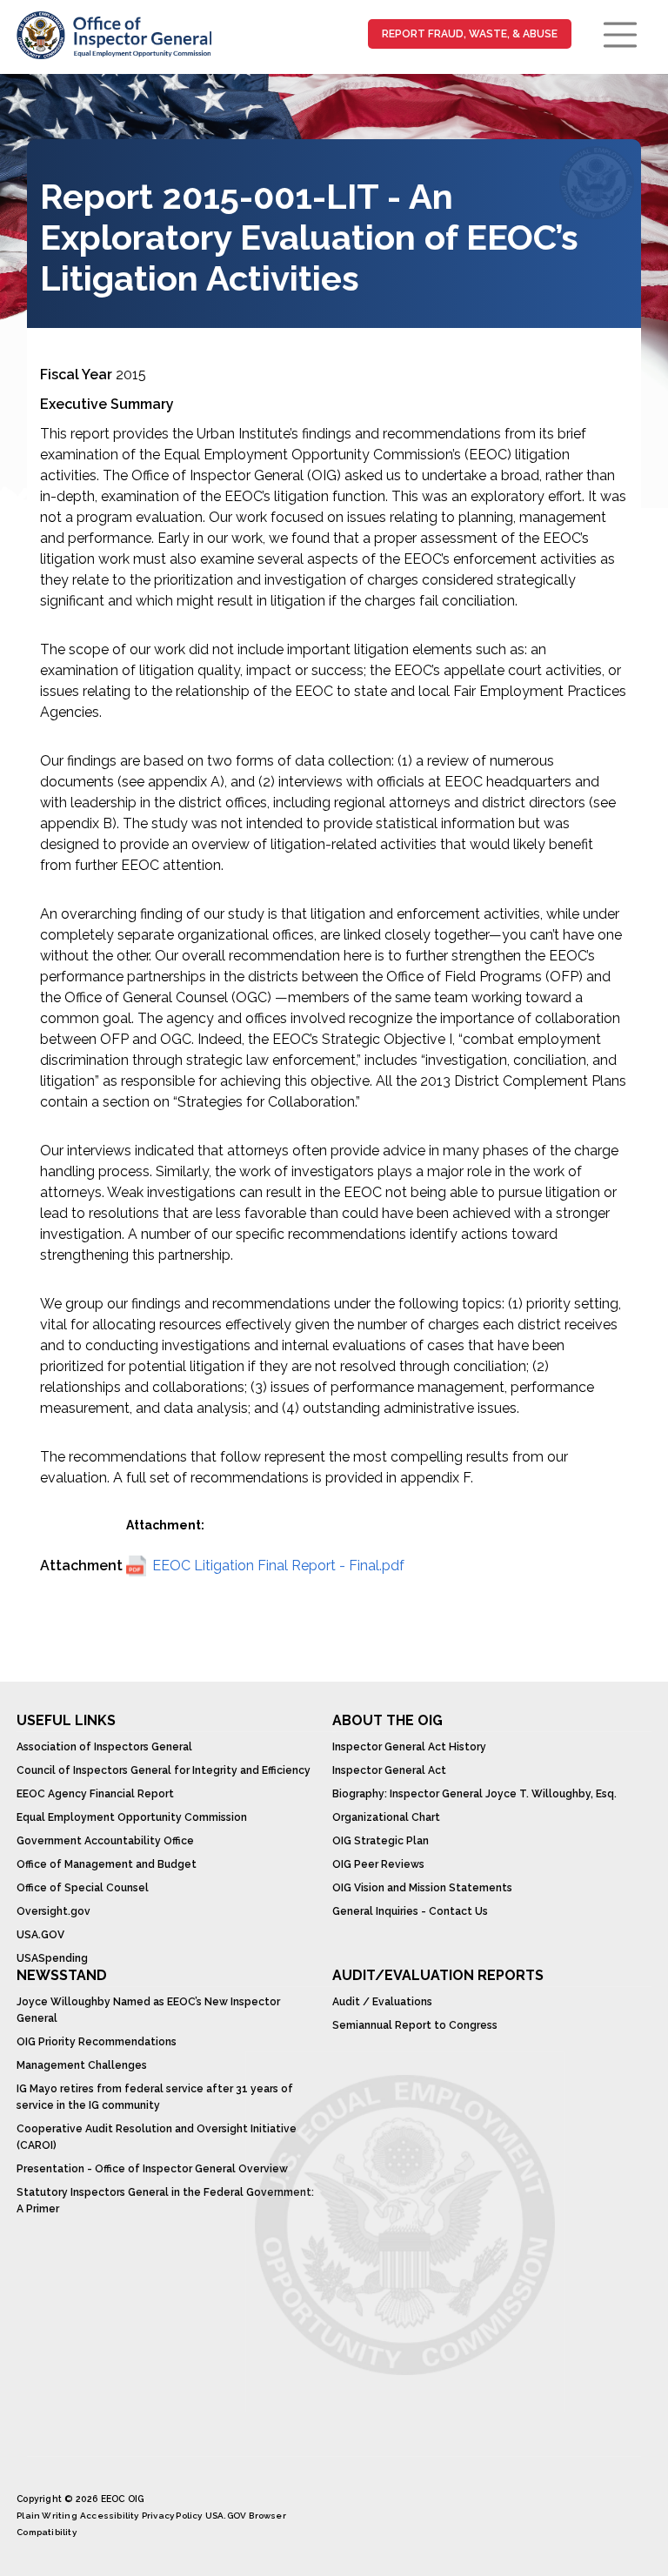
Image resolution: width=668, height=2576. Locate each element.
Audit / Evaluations (382, 2002)
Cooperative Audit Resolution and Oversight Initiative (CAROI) (157, 2137)
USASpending (52, 1958)
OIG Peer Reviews (378, 1864)
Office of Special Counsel (83, 1888)
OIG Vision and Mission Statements (422, 1888)
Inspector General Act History (409, 1747)
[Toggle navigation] (620, 35)
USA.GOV (40, 1935)
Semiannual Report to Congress (415, 2025)
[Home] (113, 35)
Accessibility (110, 2516)
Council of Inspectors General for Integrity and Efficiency (164, 1770)
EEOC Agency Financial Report (95, 1794)
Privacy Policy (172, 2516)
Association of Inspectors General (104, 1747)
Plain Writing (47, 2516)
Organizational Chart (386, 1817)
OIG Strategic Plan (381, 1841)
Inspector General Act (389, 1770)
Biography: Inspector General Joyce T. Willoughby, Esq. (474, 1794)
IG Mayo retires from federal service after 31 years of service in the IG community (155, 2097)
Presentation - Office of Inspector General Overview (152, 2169)
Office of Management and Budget (107, 1864)
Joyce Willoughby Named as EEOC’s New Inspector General (148, 2010)
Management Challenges (82, 2065)
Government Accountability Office (105, 1841)
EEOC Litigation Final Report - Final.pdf (278, 1566)
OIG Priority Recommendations (97, 2042)
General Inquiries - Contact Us (410, 1911)
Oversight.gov (53, 1911)
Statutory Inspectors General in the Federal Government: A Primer (165, 2201)
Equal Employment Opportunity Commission (132, 1817)
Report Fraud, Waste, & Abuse (470, 34)
